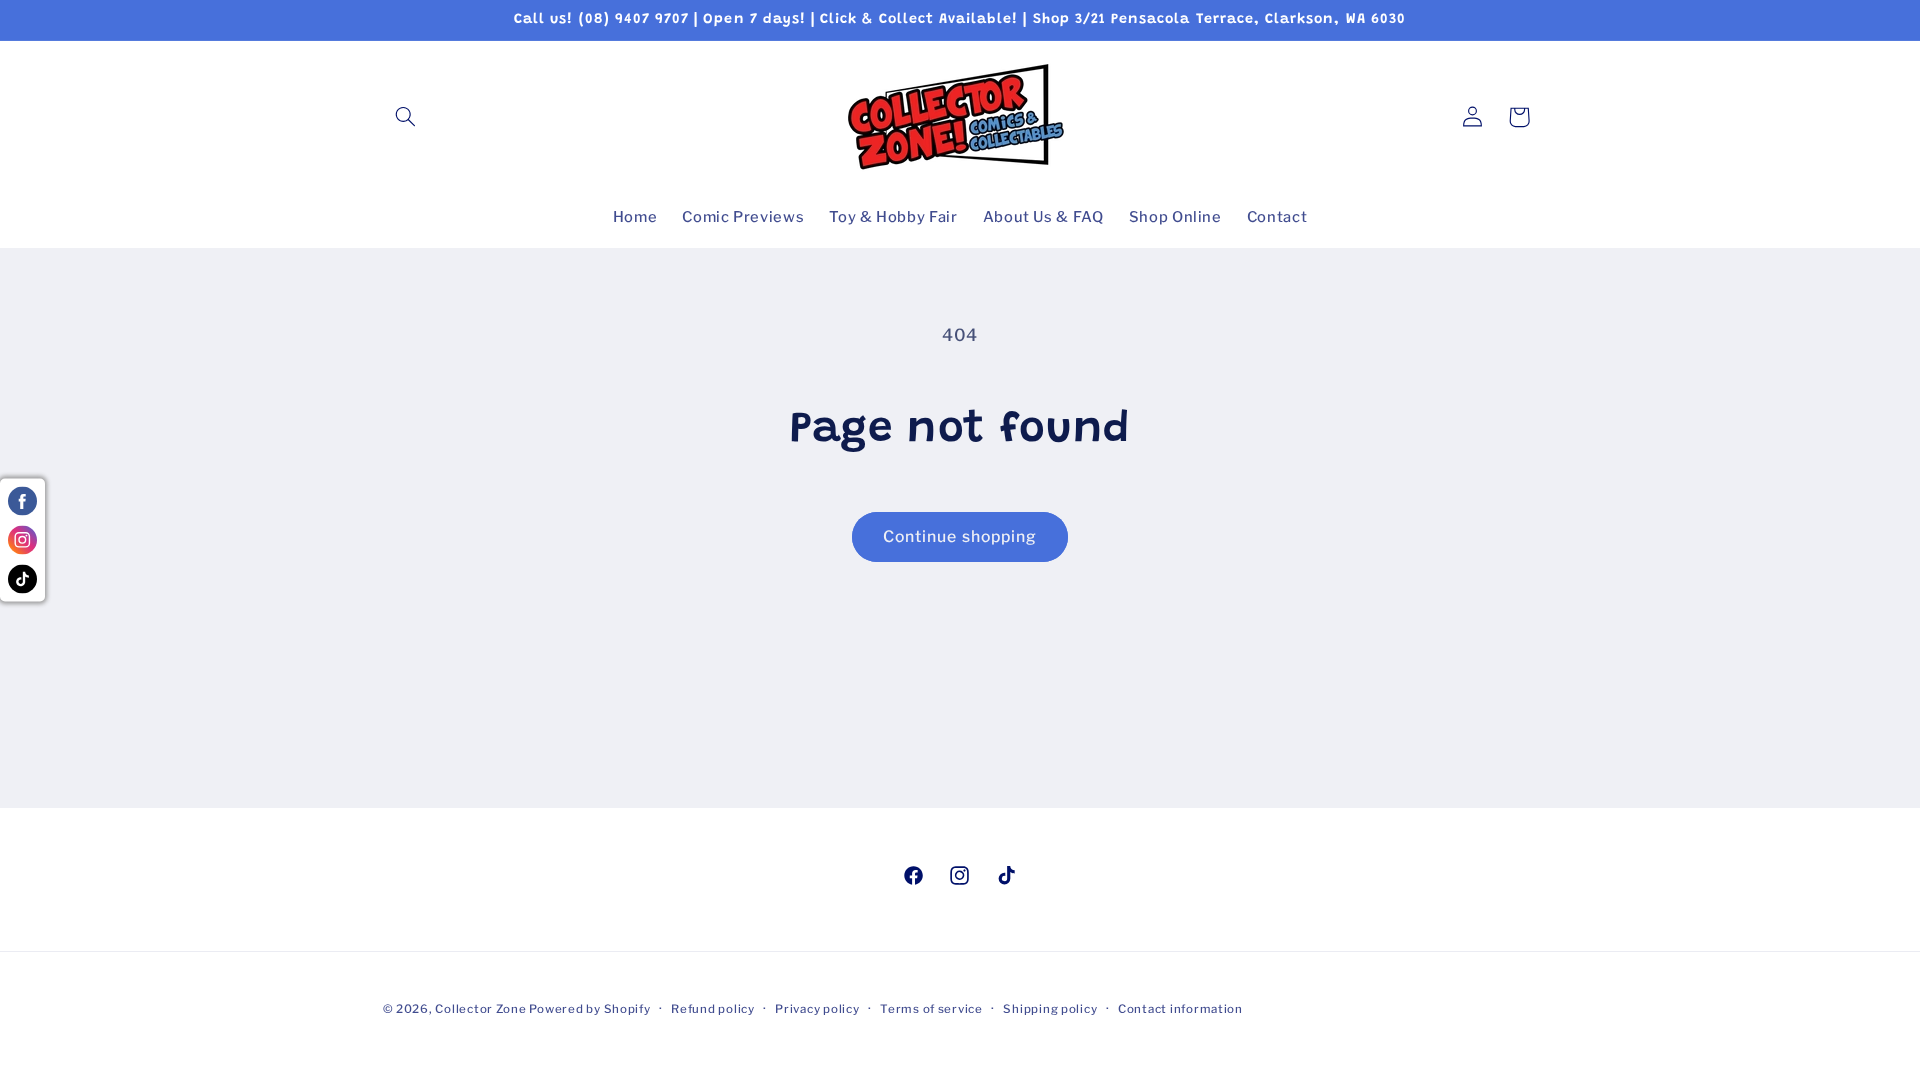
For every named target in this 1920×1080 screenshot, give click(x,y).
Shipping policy (1050, 1009)
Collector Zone (482, 1009)
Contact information (1180, 1009)
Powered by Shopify (589, 1009)
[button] (406, 117)
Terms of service (931, 1009)
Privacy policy (817, 1009)
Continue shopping (960, 536)
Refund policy (713, 1009)
